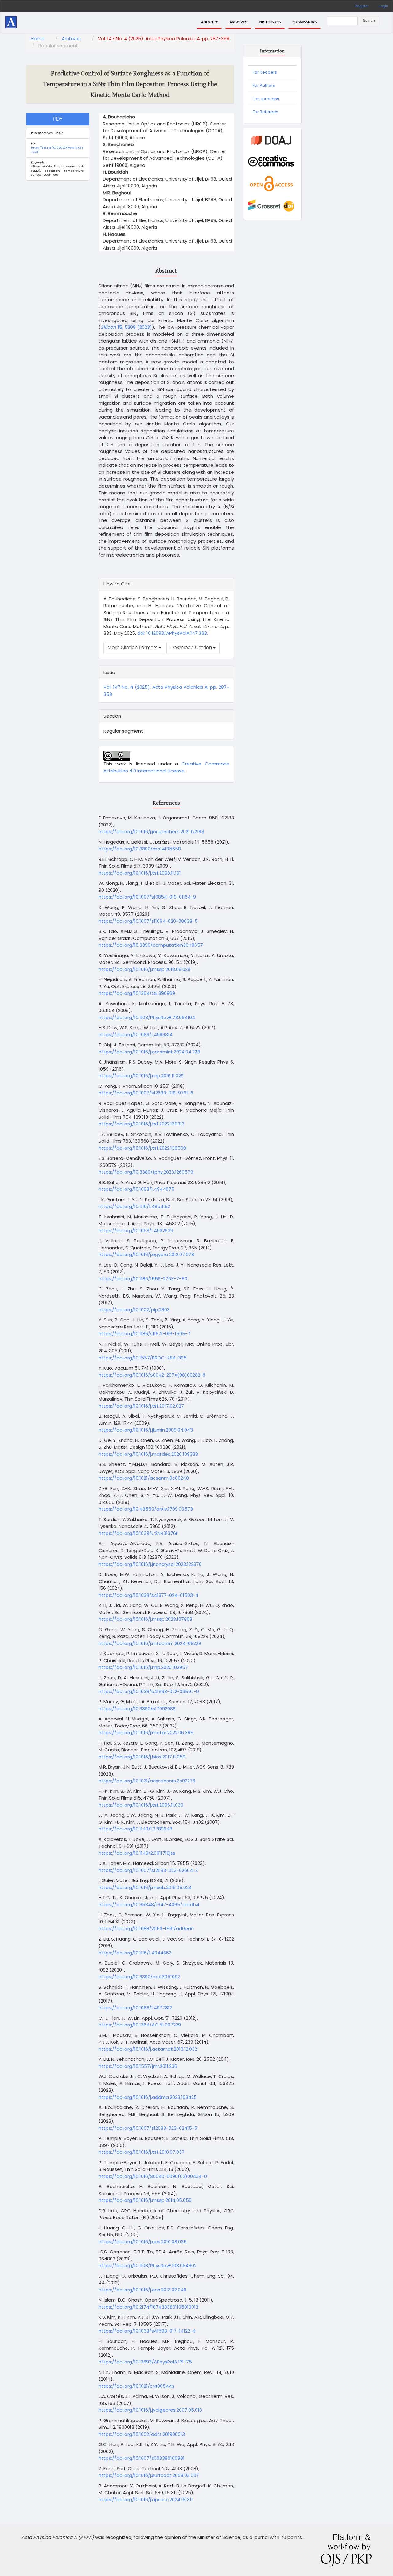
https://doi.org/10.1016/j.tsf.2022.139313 (142, 1124)
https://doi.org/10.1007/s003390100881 (142, 2458)
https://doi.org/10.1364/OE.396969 (137, 993)
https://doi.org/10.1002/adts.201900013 (142, 2434)
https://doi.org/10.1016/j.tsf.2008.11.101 (140, 873)
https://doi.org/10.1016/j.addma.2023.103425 (148, 2097)
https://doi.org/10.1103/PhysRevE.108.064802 (148, 2265)
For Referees (265, 112)
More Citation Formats (133, 648)
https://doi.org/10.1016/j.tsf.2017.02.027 (141, 1406)
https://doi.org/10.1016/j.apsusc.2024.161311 (146, 2499)
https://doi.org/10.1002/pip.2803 (134, 1310)
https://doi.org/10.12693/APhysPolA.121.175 (145, 2362)
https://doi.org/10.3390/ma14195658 (140, 849)
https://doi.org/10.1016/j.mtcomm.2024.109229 (150, 1643)
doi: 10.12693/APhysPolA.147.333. (172, 633)
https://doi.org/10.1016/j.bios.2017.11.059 (142, 1757)
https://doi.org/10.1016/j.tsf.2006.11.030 (141, 1805)
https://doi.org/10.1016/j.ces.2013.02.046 (142, 2290)
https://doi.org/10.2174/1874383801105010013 (148, 2307)
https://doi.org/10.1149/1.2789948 (135, 1829)
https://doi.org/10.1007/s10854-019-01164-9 (147, 897)
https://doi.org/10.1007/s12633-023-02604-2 (148, 1870)
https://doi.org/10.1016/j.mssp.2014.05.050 (145, 2200)
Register (362, 6)
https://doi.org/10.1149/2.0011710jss (137, 1853)
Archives (238, 22)
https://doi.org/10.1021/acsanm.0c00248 (144, 1478)
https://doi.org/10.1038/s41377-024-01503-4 (148, 1595)
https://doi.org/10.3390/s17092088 (137, 1709)
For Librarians (266, 99)
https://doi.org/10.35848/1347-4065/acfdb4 (149, 1905)
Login (383, 6)
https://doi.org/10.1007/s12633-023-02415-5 (148, 2128)
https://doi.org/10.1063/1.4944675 (136, 1189)
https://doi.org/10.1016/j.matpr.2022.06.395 (146, 1733)
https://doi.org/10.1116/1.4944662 (135, 1953)
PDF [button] (58, 119)
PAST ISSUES (270, 22)
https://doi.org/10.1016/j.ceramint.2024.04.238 (149, 1052)
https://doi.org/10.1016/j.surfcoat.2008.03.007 (149, 2475)
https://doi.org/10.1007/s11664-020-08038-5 (148, 921)
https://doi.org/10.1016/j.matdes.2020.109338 (148, 1454)
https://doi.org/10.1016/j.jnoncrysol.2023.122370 (150, 1564)
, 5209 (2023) (126, 327)
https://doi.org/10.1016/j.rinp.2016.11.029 (141, 1076)
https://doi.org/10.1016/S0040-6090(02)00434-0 (153, 2176)
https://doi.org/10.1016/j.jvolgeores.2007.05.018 (150, 2410)
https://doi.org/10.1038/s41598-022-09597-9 (149, 1691)
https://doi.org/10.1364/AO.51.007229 (140, 2025)
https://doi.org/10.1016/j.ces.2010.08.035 (143, 2242)
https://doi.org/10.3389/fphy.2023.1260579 (146, 1172)
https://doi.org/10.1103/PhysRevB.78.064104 (147, 1017)
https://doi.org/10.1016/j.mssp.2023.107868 (145, 1619)
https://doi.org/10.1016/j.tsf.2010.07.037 (142, 2152)
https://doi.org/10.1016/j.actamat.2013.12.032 (148, 2049)
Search (369, 21)
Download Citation (192, 648)
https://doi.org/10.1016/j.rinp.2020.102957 (143, 1667)
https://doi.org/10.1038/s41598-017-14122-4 (147, 2331)
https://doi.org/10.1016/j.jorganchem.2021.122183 (151, 832)
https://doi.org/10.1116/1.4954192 (134, 1206)
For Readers (265, 72)
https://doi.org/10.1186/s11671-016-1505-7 (144, 1334)
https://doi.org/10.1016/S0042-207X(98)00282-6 (152, 1375)
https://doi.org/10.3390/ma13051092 (139, 1977)
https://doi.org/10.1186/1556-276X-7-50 (143, 1279)
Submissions (304, 22)
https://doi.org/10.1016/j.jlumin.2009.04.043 (146, 1430)
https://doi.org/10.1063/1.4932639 (136, 1230)
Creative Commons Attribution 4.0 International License (166, 767)
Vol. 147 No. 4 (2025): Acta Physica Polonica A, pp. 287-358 (164, 38)
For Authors (264, 85)
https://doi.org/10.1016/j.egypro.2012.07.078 (146, 1254)
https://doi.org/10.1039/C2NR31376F (138, 1533)
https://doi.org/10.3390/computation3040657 (151, 945)
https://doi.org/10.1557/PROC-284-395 (143, 1358)
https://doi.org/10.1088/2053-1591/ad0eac (146, 1928)
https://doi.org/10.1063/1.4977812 (135, 2008)
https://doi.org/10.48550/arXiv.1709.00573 (146, 1509)
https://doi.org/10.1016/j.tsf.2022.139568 (142, 1148)
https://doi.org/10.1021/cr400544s (136, 2386)
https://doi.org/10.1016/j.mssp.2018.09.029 (144, 969)
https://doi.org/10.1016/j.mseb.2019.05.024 (145, 1887)
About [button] (208, 22)
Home (38, 38)
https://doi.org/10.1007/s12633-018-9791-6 (146, 1093)
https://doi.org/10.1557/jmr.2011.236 (138, 2066)
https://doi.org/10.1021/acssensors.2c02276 (147, 1781)
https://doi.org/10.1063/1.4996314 (136, 1035)
